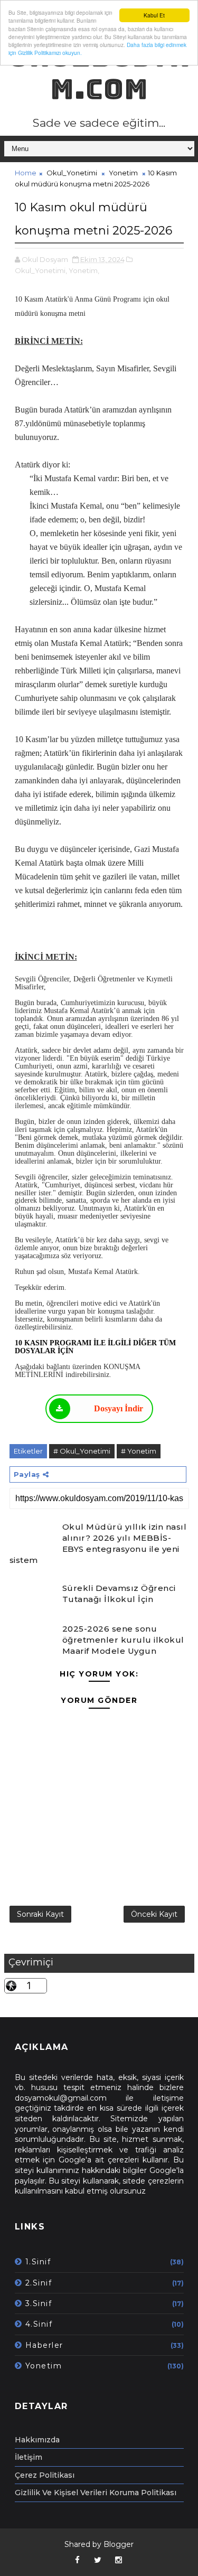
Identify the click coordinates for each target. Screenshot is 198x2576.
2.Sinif (39, 2283)
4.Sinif (39, 2324)
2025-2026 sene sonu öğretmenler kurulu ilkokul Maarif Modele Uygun (123, 1640)
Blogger (119, 2544)
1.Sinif (38, 2262)
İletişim (29, 2457)
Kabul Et (154, 15)
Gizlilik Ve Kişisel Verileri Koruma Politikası (96, 2493)
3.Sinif (39, 2303)
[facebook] (77, 2560)
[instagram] (118, 2560)
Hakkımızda (37, 2440)
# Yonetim (139, 1451)
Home (26, 173)
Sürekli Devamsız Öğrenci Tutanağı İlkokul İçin (119, 1594)
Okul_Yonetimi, (41, 270)
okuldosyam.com (99, 73)
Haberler (44, 2345)
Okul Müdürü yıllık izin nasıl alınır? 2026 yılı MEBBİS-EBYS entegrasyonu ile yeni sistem (98, 1543)
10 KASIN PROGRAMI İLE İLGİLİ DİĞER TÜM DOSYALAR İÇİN (95, 1347)
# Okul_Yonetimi (82, 1451)
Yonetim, (84, 270)
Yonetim (123, 173)
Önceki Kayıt (154, 1914)
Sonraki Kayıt (40, 1914)
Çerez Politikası (45, 2475)
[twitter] (98, 2560)
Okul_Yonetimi (72, 173)
